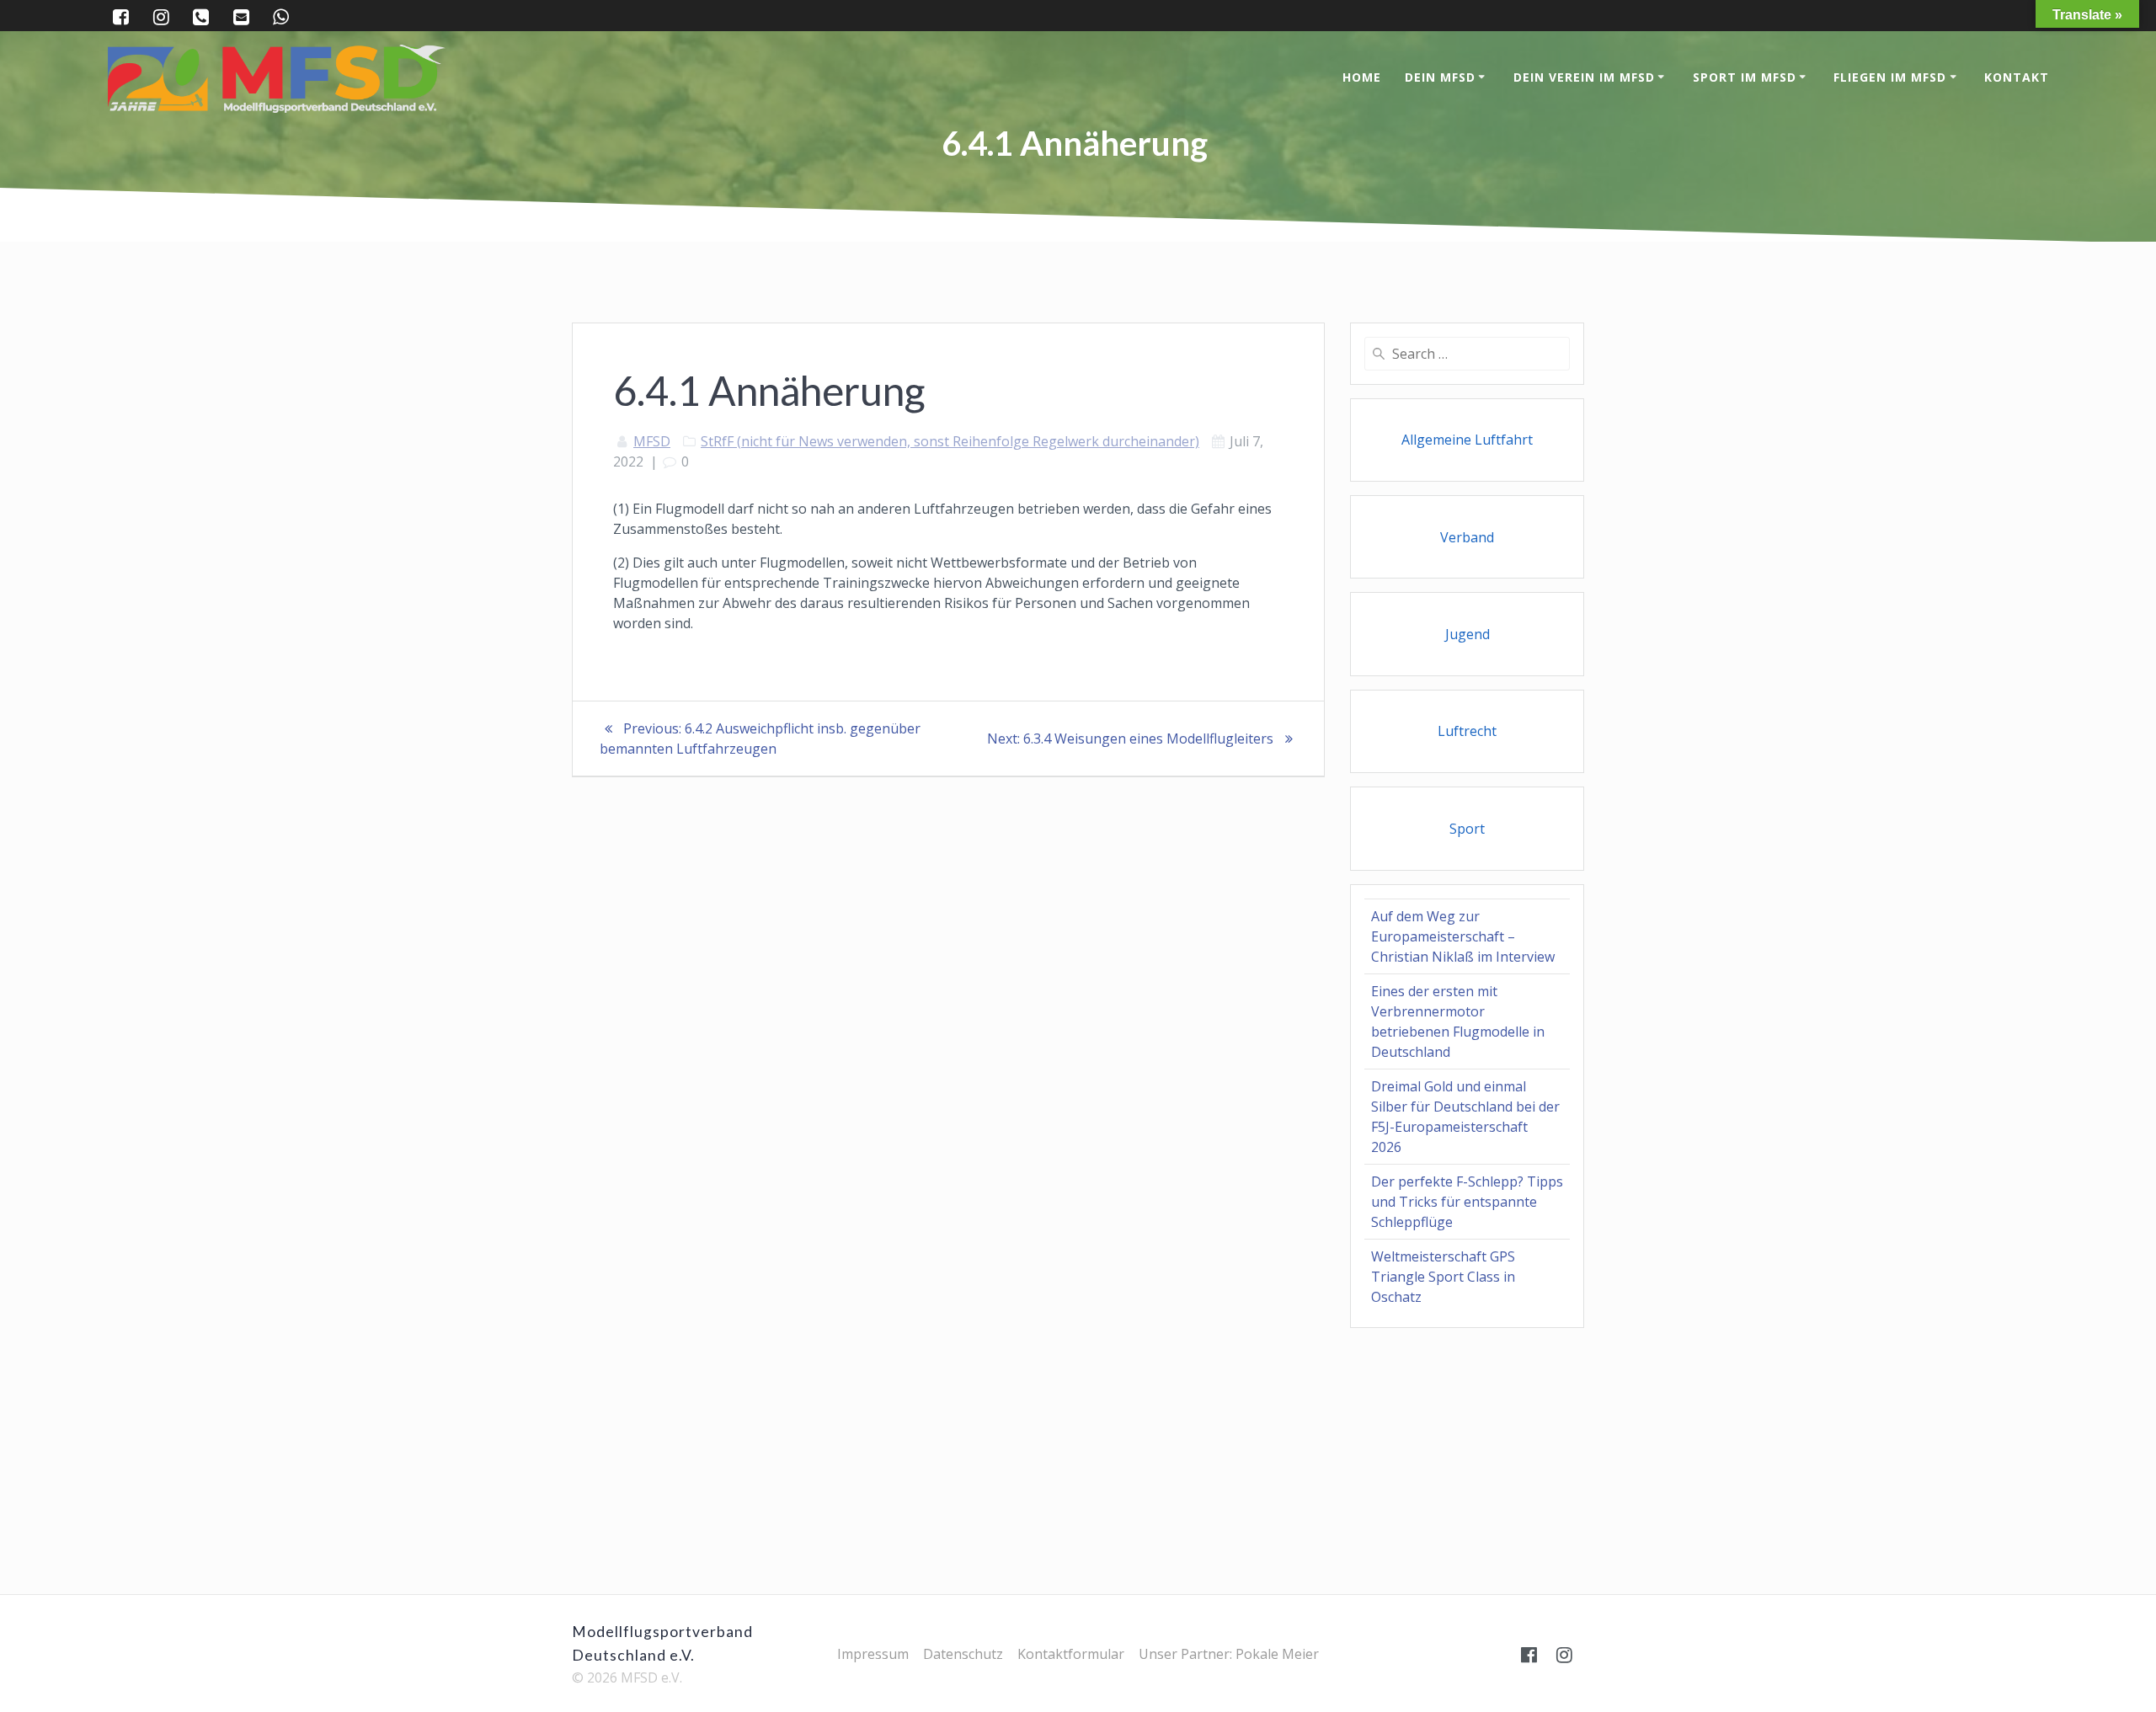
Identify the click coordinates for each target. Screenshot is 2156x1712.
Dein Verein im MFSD (1584, 77)
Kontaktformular (1071, 1654)
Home (1362, 77)
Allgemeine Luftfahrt (1467, 440)
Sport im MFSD (1745, 77)
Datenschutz (963, 1654)
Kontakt (2017, 77)
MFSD (652, 441)
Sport (1467, 829)
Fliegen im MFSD (1890, 77)
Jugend (1468, 634)
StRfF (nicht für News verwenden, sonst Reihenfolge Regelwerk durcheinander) (950, 441)
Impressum (873, 1654)
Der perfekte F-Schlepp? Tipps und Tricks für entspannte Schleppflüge (1467, 1202)
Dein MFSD (1440, 77)
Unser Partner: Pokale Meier (1229, 1654)
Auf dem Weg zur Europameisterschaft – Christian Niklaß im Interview (1463, 936)
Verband (1467, 537)
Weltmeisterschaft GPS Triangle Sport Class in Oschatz (1443, 1277)
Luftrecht (1467, 731)
